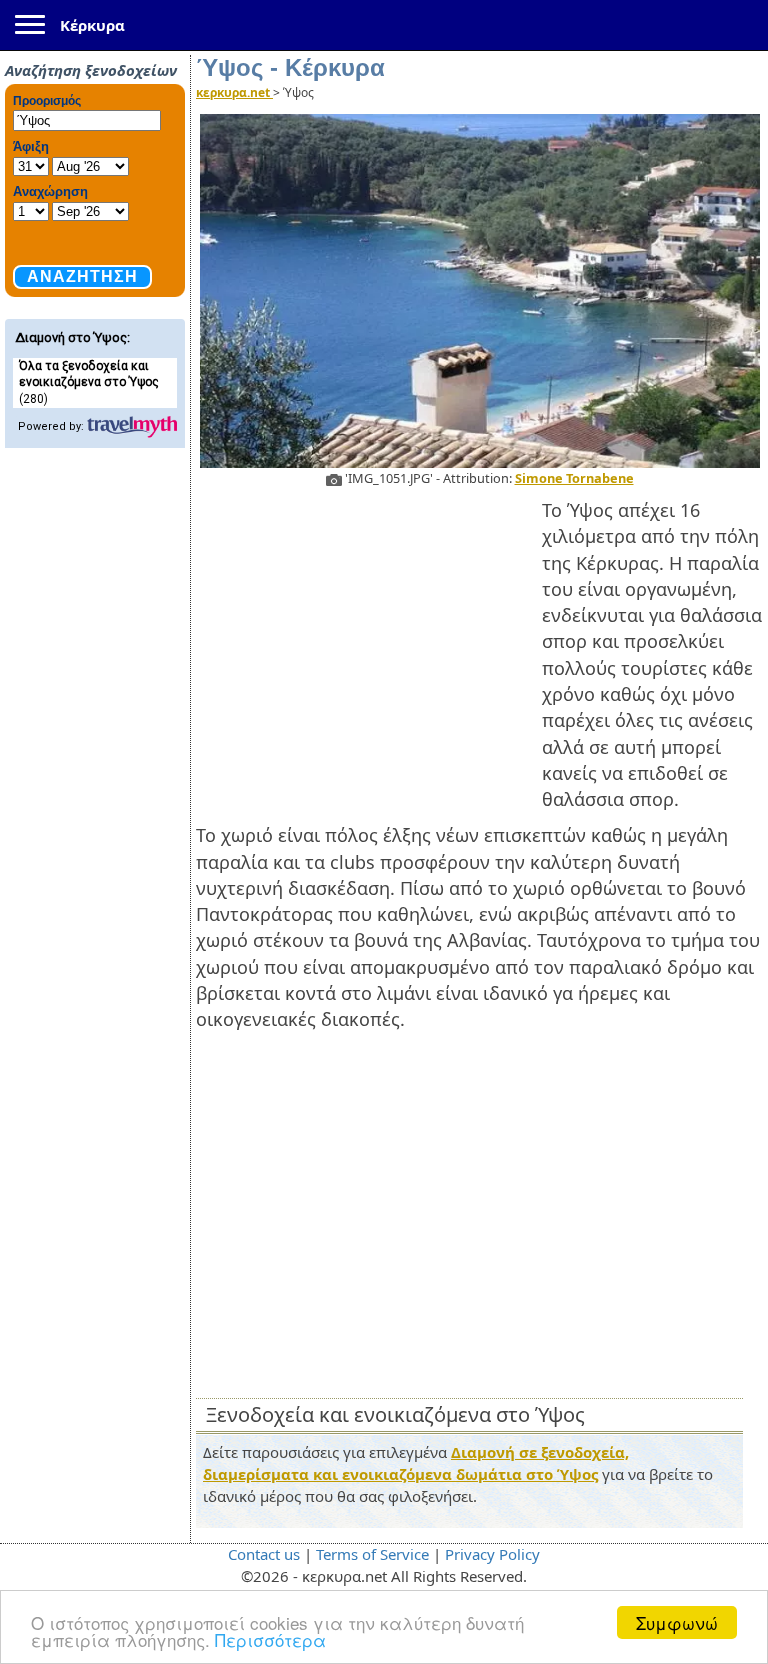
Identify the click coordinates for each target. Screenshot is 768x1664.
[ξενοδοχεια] (132, 426)
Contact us (264, 1554)
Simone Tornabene (574, 478)
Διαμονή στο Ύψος (71, 337)
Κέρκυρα (92, 25)
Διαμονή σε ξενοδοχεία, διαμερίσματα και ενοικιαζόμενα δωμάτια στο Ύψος (416, 1463)
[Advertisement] (369, 642)
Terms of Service (372, 1554)
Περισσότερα (270, 1639)
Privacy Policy (492, 1554)
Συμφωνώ (677, 1622)
